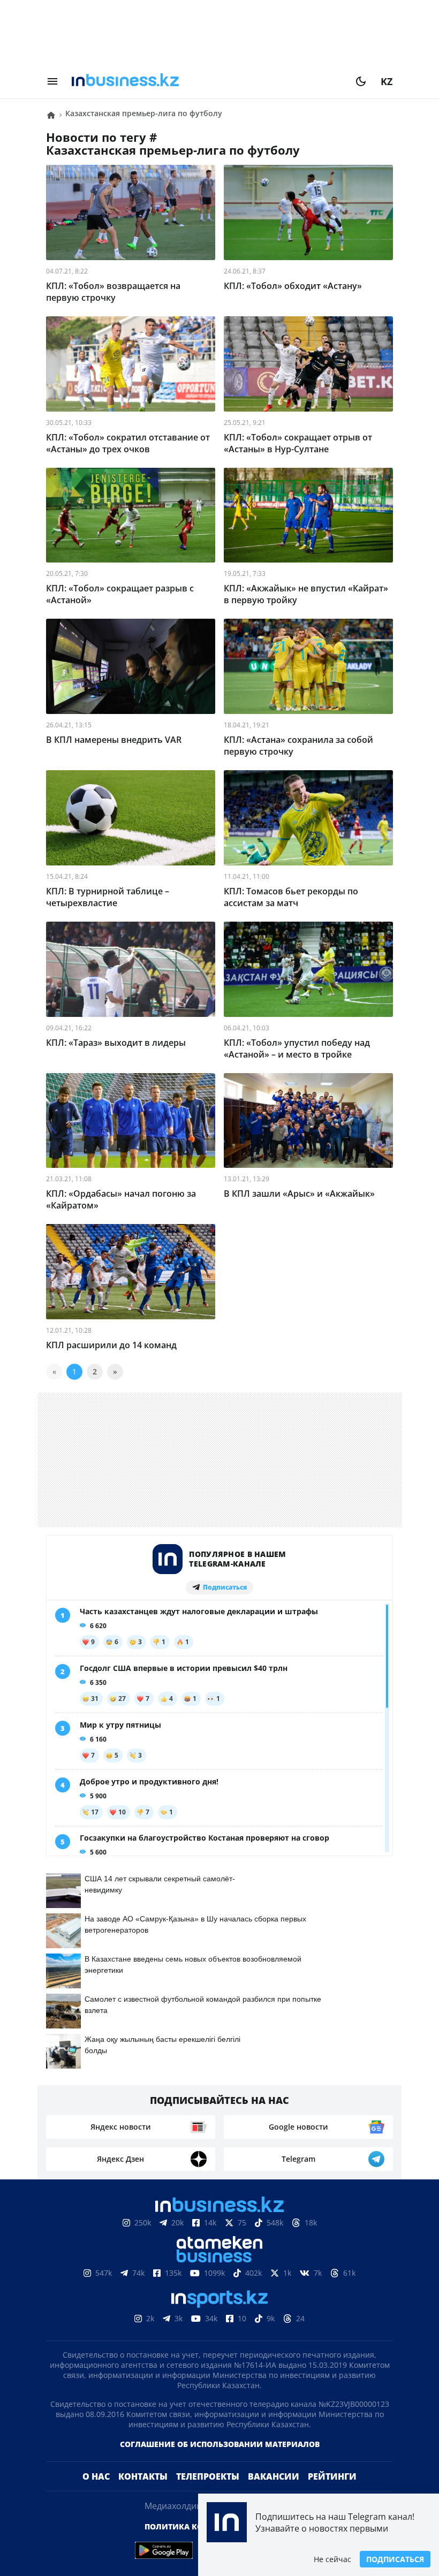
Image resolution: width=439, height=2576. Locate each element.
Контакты (143, 2494)
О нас (96, 2494)
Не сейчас (332, 2559)
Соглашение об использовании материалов (220, 2461)
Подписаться (395, 2559)
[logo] (207, 81)
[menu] (52, 81)
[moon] (361, 81)
